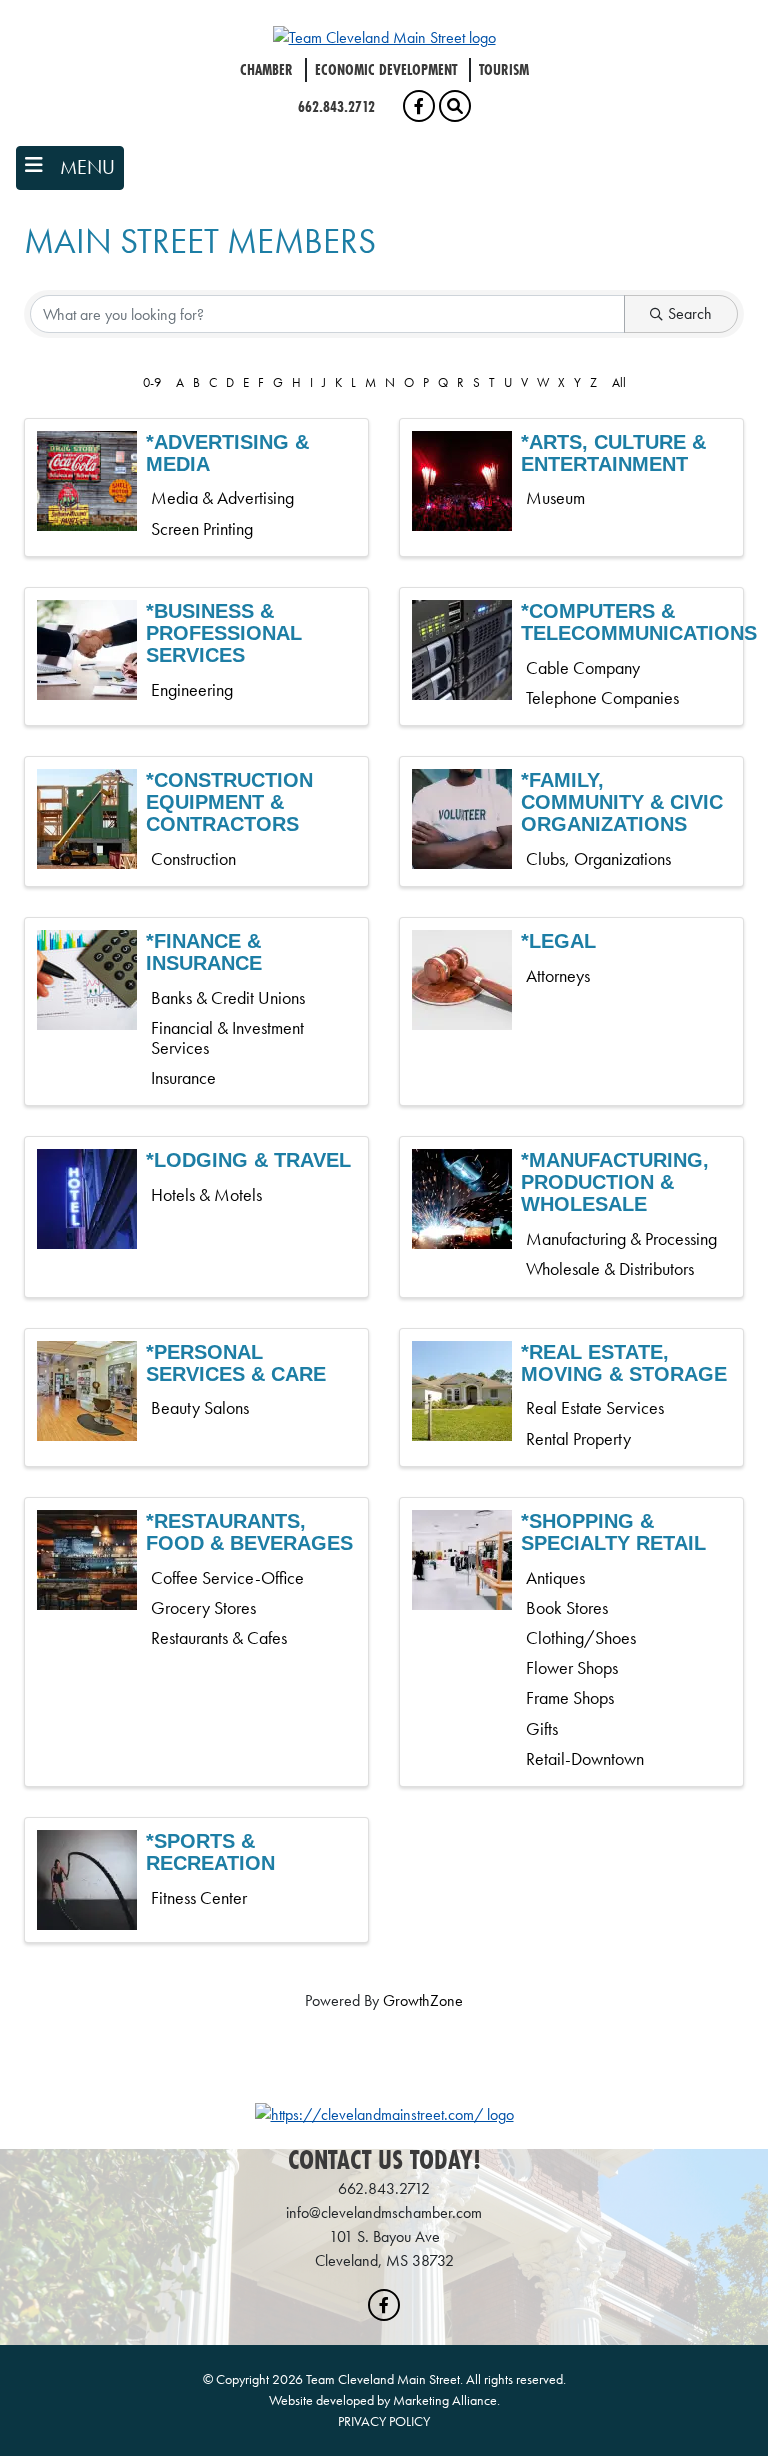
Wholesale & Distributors (610, 1269)
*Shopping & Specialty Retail (613, 1532)
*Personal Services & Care (236, 1363)
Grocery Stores (203, 1608)
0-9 (152, 382)
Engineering (192, 690)
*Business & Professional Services (224, 633)
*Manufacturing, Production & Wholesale (615, 1182)
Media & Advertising (222, 498)
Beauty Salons (200, 1408)
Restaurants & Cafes (219, 1638)
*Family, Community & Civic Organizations (622, 802)
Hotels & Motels (206, 1195)
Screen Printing (202, 529)
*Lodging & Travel (248, 1160)
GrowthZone (423, 2000)
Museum (555, 498)
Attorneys (558, 976)
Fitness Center (199, 1898)
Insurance (183, 1078)
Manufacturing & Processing (621, 1239)
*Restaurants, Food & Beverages (249, 1532)
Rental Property (578, 1439)
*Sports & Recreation (210, 1852)
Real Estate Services (595, 1408)
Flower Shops (572, 1668)
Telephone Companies (602, 698)
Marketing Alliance (445, 2400)
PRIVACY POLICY (384, 2421)
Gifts (542, 1729)
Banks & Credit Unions (228, 998)
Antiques (555, 1578)
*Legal (558, 941)
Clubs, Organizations (598, 859)
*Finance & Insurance (204, 952)
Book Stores (567, 1608)
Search (690, 313)
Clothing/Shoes (581, 1638)
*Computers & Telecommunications (639, 622)
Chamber (266, 69)
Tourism (504, 69)
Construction (193, 859)
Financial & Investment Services (227, 1038)
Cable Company (583, 668)
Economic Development (386, 69)
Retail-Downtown (585, 1759)
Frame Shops (570, 1698)
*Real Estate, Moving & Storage (624, 1363)
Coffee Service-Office (227, 1578)
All (619, 382)
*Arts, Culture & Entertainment (613, 453)
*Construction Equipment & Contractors (229, 802)
